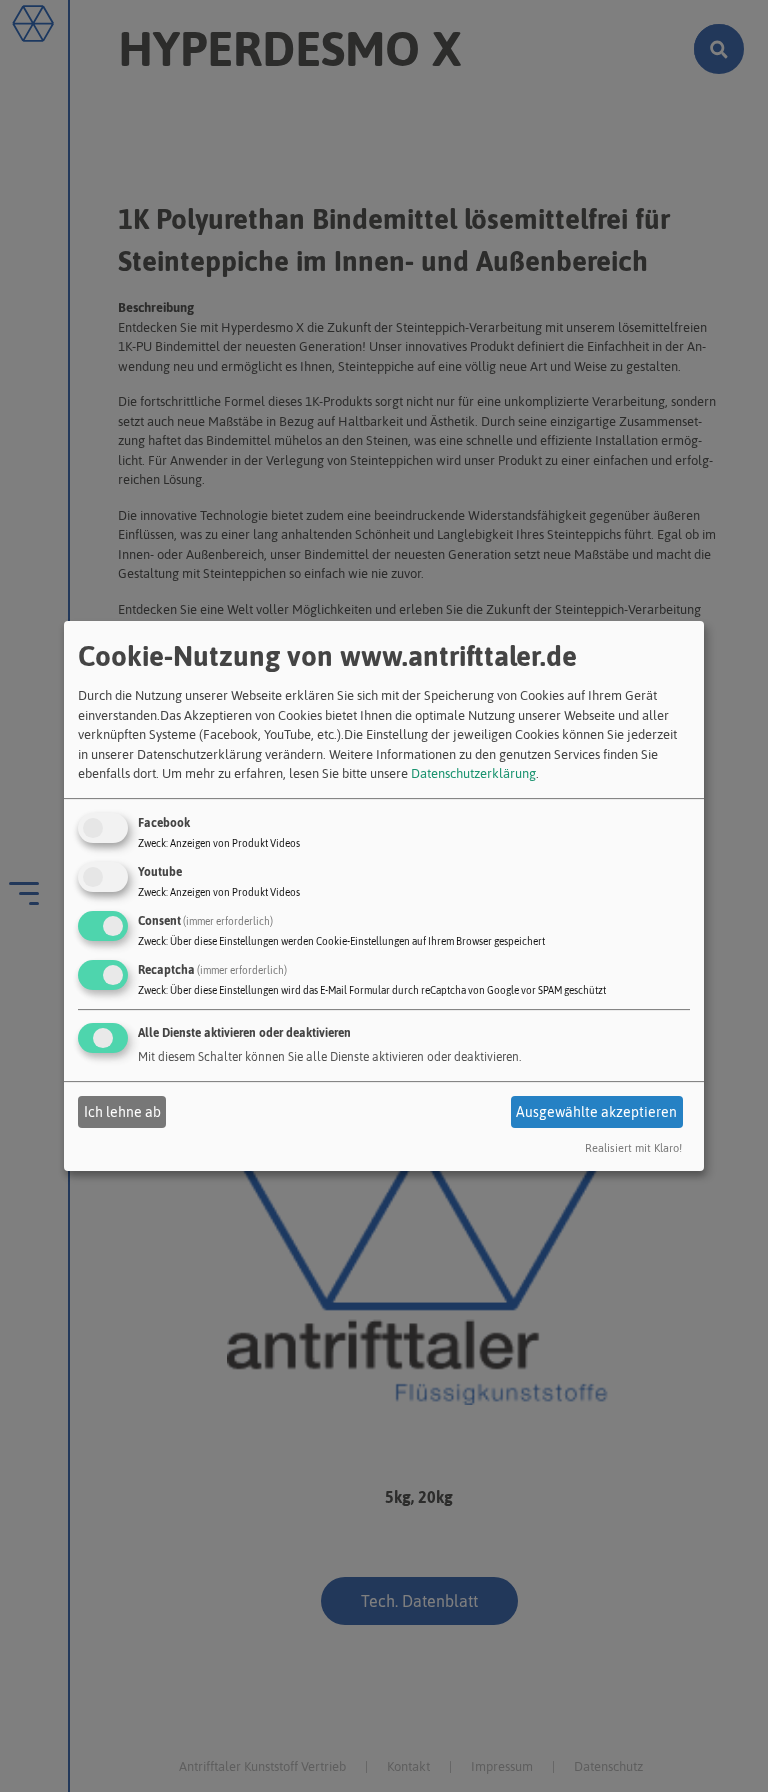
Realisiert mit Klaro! (633, 1148)
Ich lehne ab (122, 1112)
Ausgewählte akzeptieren (596, 1112)
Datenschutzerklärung (473, 773)
